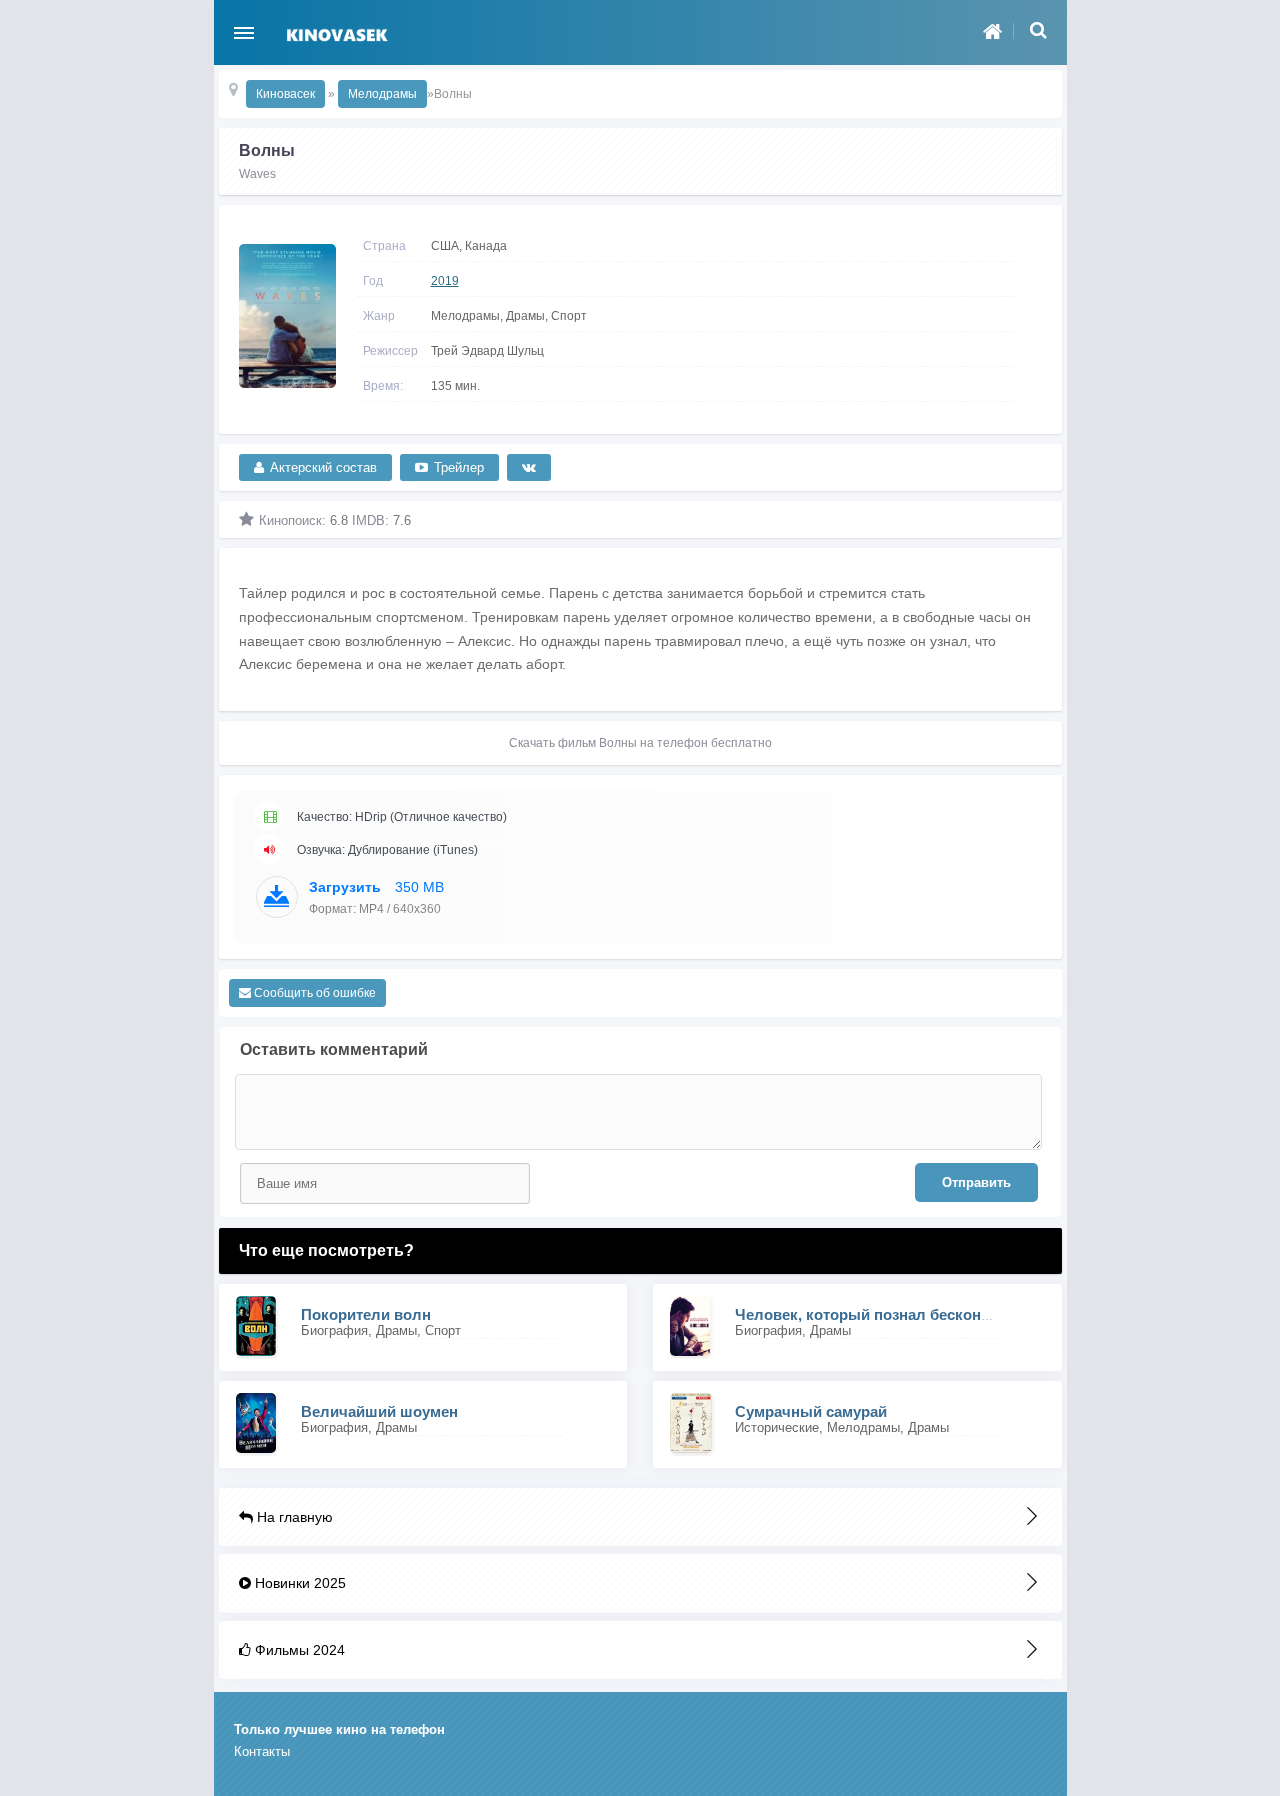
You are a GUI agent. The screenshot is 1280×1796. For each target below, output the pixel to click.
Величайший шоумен (379, 1411)
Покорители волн (366, 1314)
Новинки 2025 (298, 1583)
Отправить (976, 1182)
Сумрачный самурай (811, 1411)
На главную (293, 1517)
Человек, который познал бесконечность (887, 1314)
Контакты (262, 1751)
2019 (445, 281)
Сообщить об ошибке (313, 993)
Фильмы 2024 (298, 1650)
